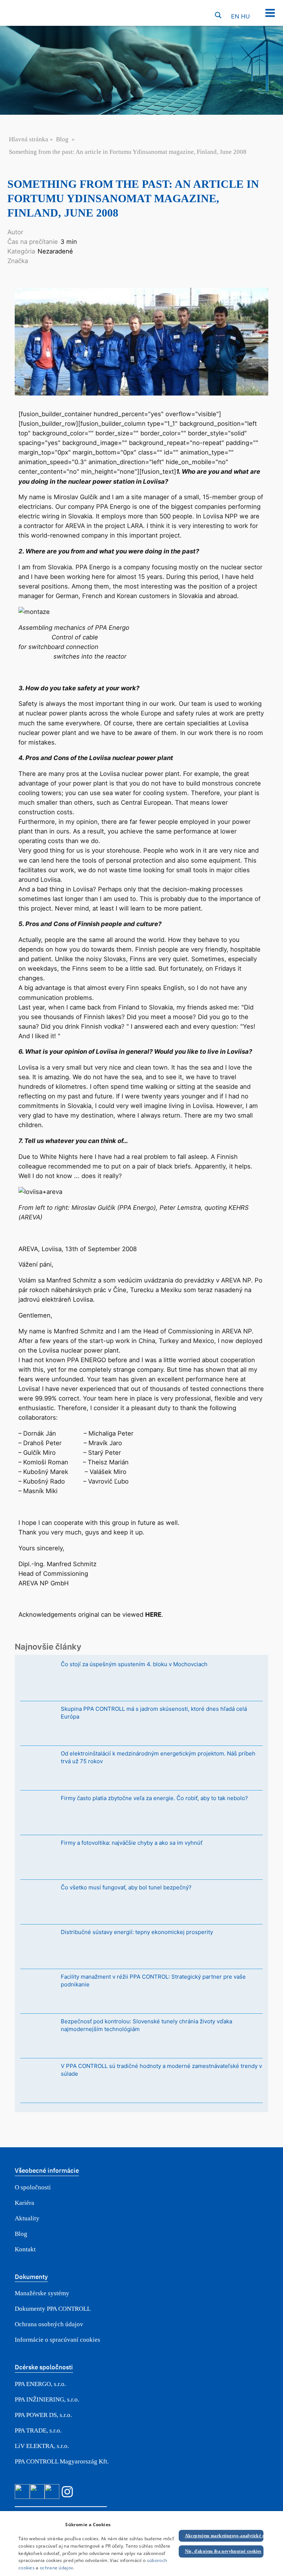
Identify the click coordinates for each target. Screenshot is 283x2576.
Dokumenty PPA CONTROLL (53, 2309)
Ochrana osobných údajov (49, 2324)
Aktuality (27, 2218)
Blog (62, 139)
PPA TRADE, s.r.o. (38, 2430)
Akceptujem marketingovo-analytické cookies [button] (224, 2536)
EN (235, 16)
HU (245, 16)
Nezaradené (55, 251)
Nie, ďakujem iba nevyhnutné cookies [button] (223, 2551)
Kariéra (25, 2203)
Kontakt (25, 2249)
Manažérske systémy (42, 2293)
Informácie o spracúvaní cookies (57, 2340)
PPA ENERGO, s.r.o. (40, 2384)
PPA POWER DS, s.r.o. (43, 2415)
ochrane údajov (56, 2568)
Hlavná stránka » (32, 139)
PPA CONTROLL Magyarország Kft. (62, 2461)
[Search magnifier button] (218, 15)
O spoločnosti (33, 2187)
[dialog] (141, 2544)
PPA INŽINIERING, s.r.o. (47, 2399)
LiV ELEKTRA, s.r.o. (42, 2446)
